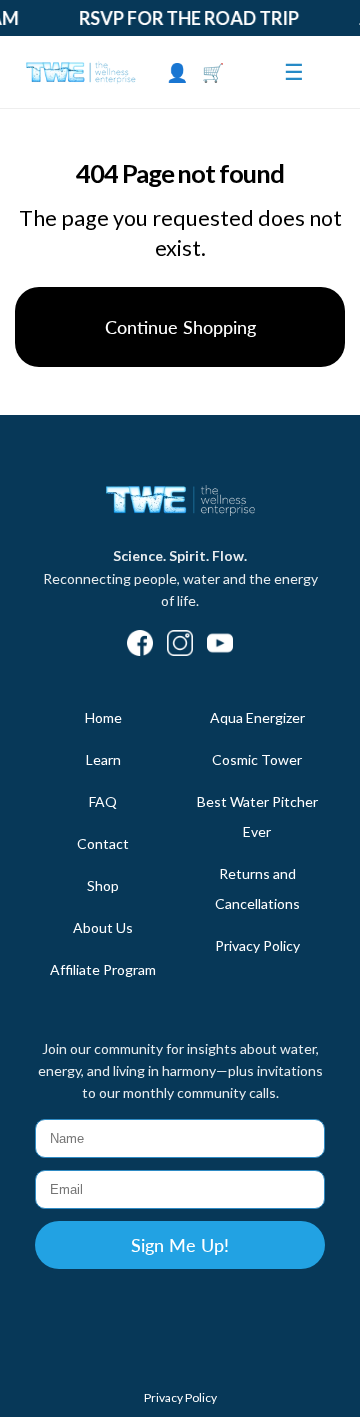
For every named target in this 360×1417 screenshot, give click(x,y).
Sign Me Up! (180, 1245)
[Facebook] (140, 645)
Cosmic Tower (257, 759)
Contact (103, 843)
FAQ (103, 801)
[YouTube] (220, 645)
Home (103, 717)
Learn (103, 759)
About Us (103, 927)
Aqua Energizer (257, 717)
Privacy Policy (257, 945)
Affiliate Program (103, 969)
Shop (103, 885)
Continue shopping (180, 327)
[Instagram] (180, 645)
